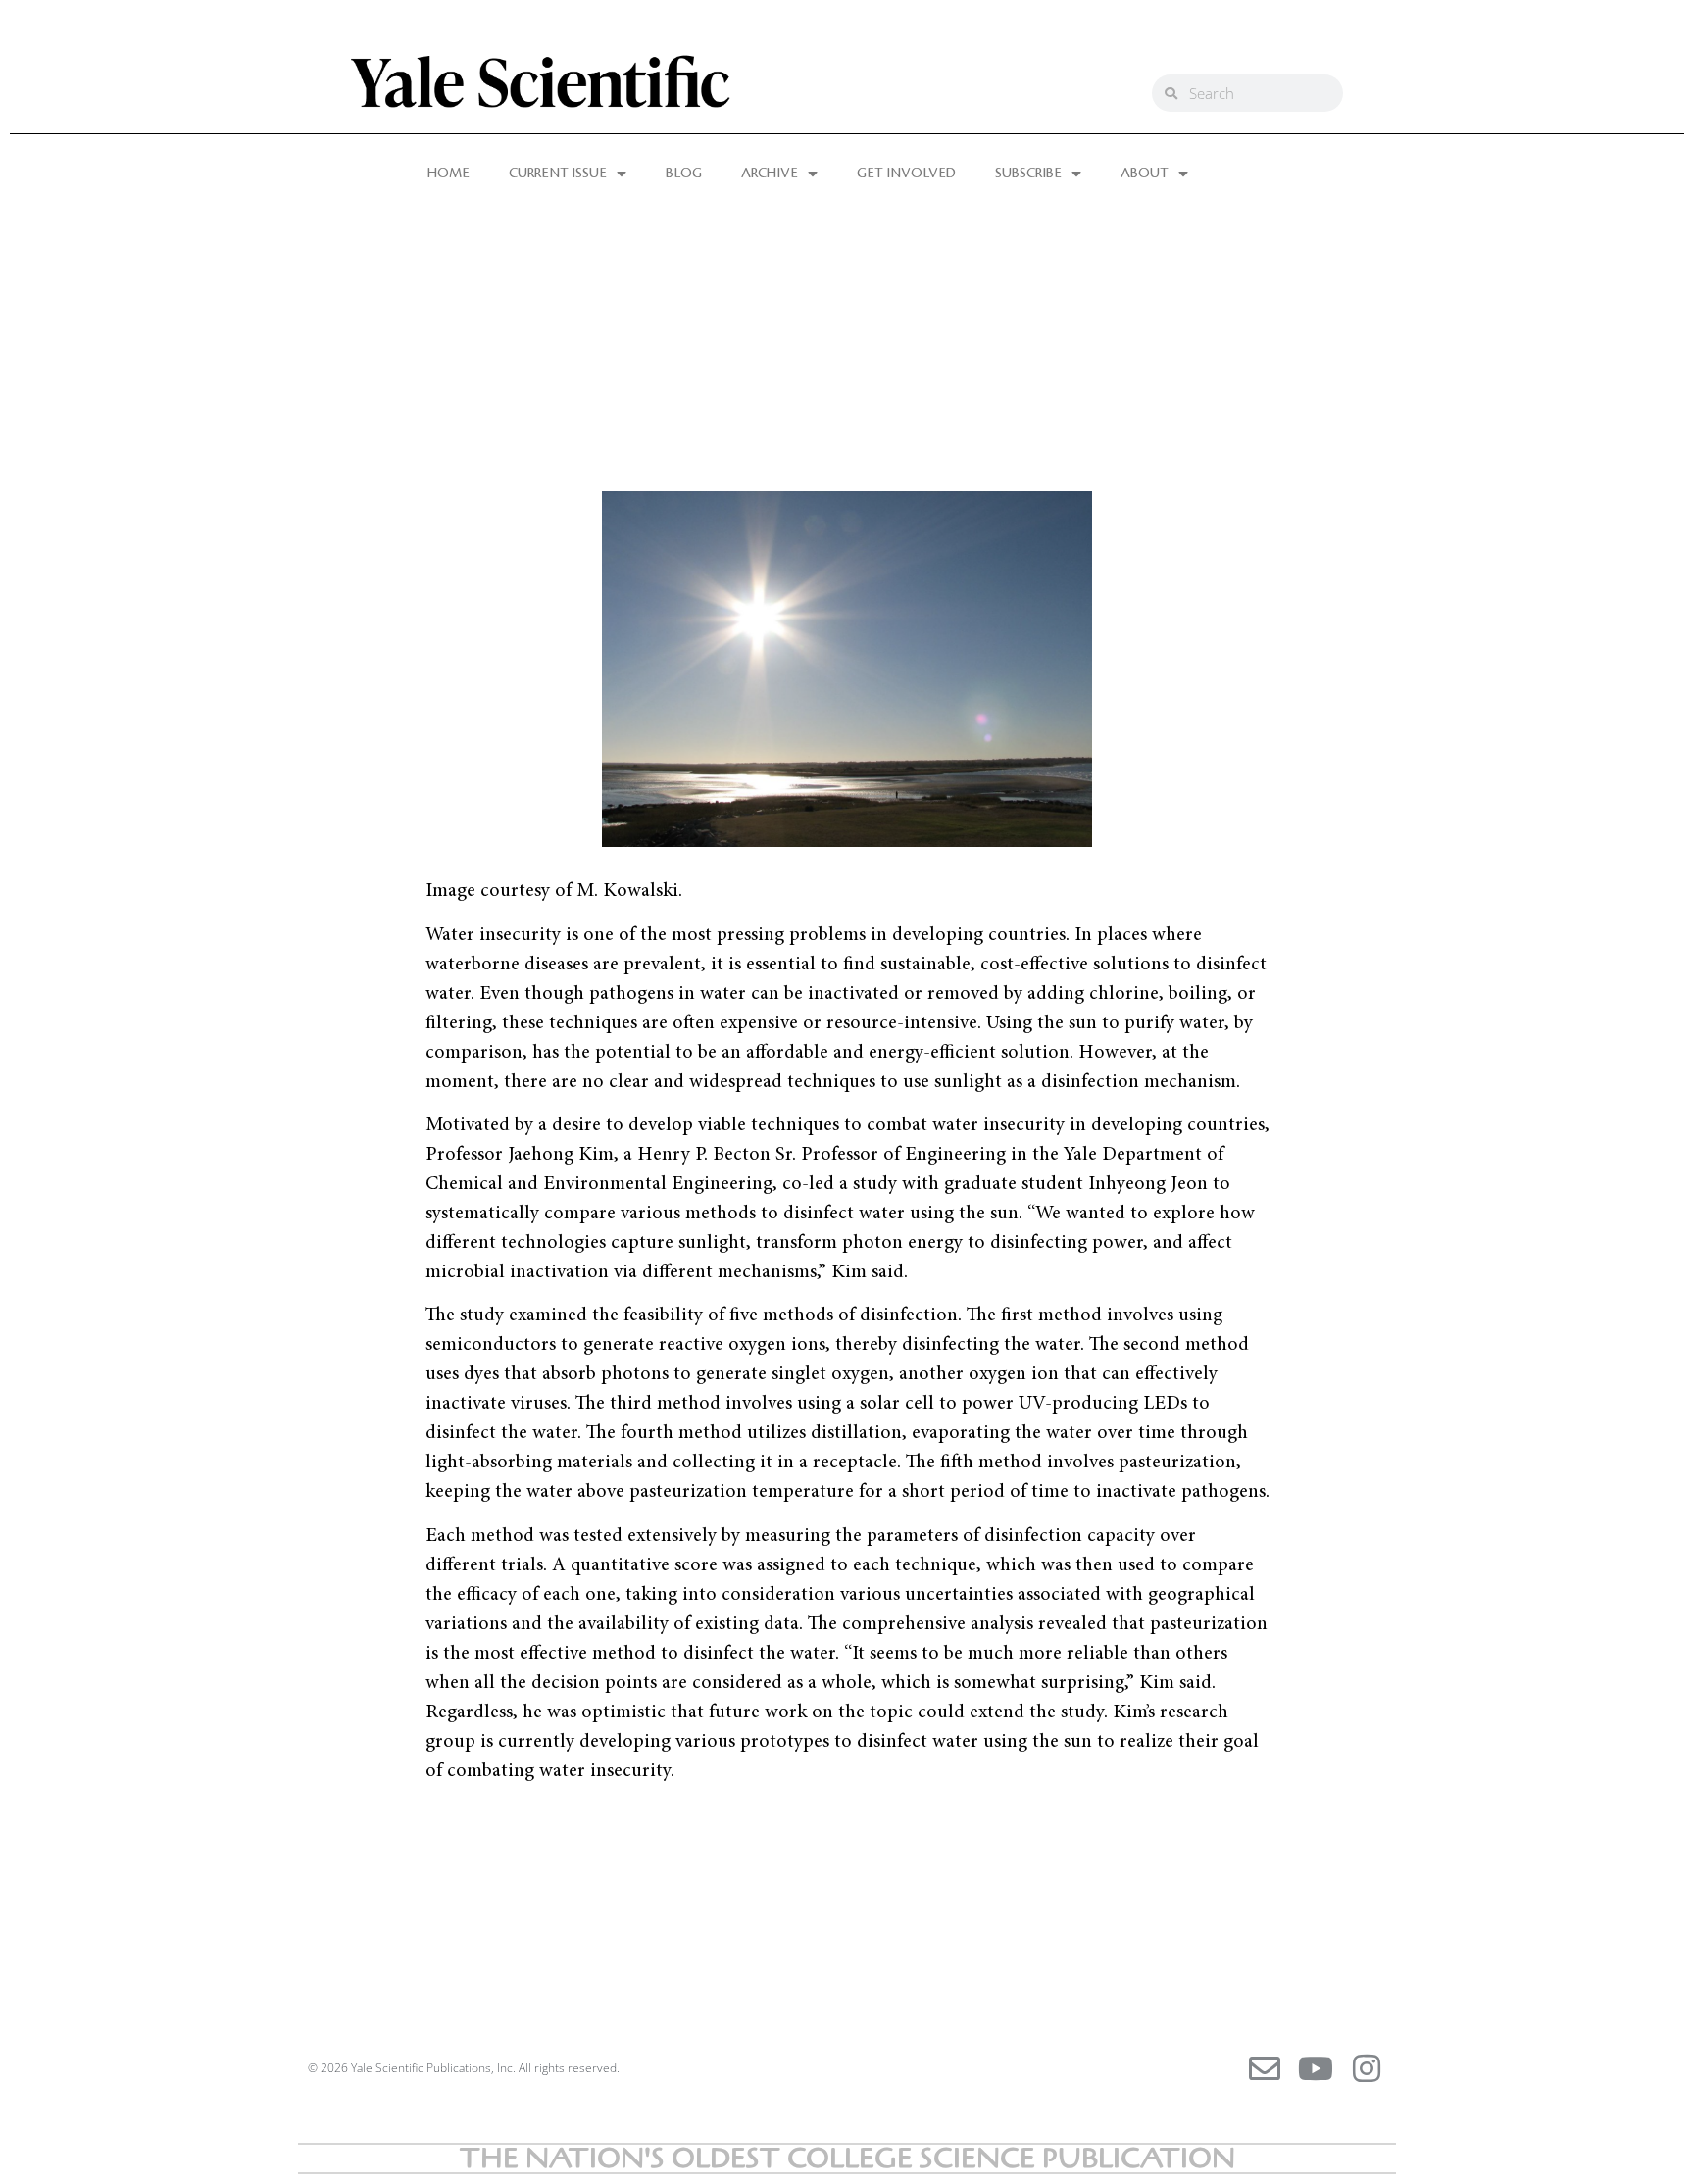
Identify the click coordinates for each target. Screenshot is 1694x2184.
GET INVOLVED (906, 174)
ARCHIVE (770, 174)
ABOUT (1145, 174)
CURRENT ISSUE (558, 174)
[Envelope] (1265, 2068)
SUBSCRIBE (1028, 174)
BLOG (684, 174)
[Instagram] (1367, 2068)
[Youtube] (1316, 2068)
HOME (448, 174)
